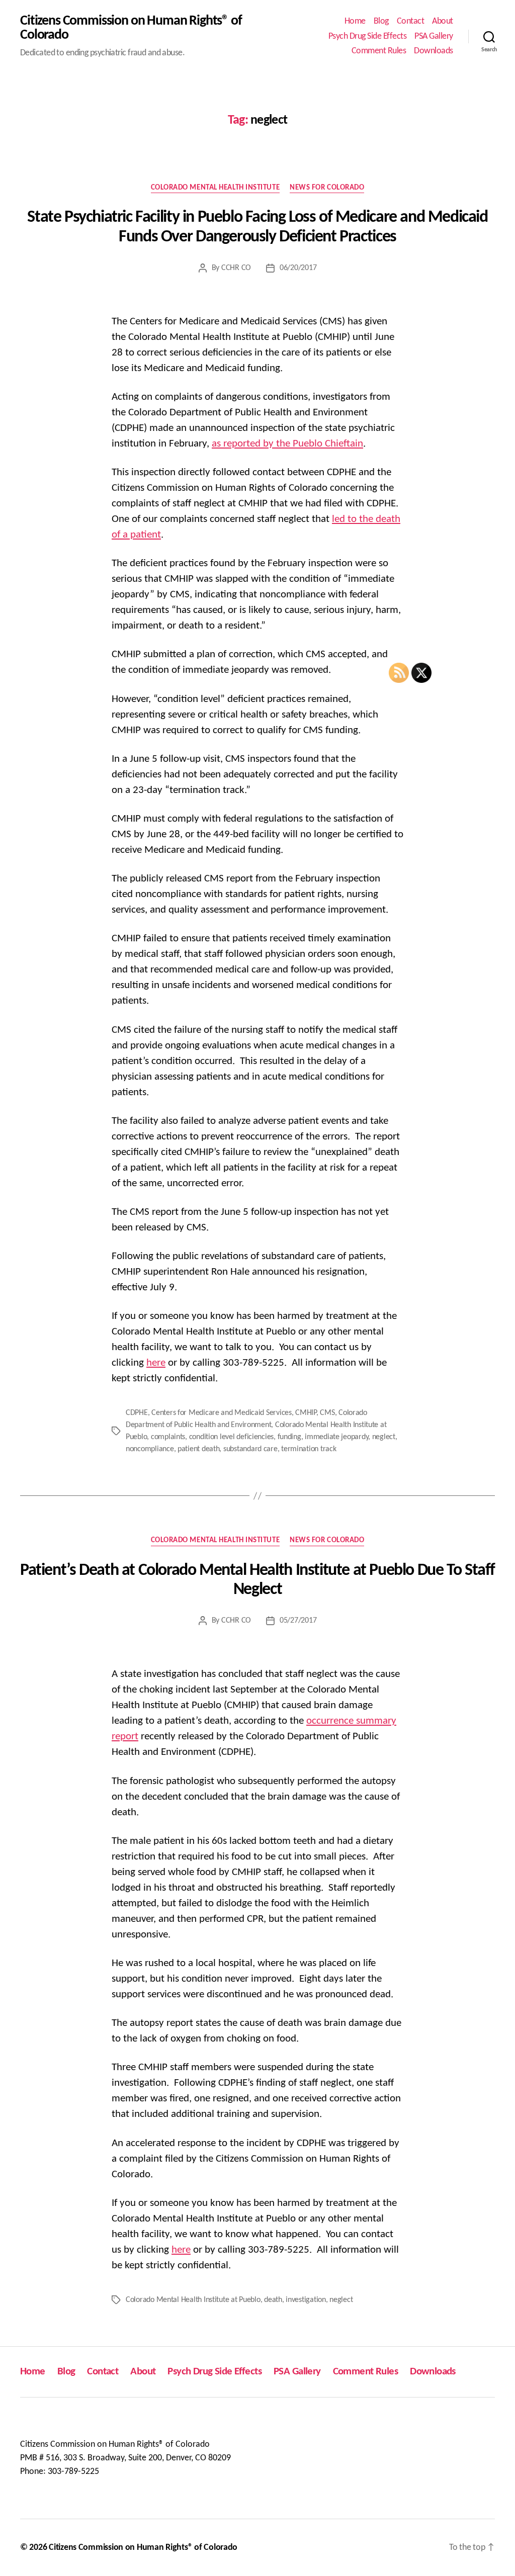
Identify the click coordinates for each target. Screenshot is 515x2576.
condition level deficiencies (231, 1437)
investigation (306, 2300)
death (273, 2300)
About (443, 21)
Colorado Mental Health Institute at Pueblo (193, 2300)
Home (355, 21)
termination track (309, 1449)
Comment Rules (379, 51)
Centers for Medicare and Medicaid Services (222, 1413)
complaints (168, 1437)
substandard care (250, 1449)
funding (289, 1437)
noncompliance (150, 1449)
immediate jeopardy (336, 1437)
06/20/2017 (298, 268)
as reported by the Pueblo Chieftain (287, 444)
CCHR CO (236, 268)
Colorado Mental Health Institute (216, 188)
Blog (381, 21)
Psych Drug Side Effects (368, 36)
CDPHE (137, 1413)
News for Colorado (327, 188)
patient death (199, 1449)
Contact (411, 21)
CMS (327, 1413)
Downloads (434, 51)
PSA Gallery (434, 36)
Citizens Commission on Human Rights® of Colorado (131, 28)
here (156, 1363)
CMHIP (306, 1413)
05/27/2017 (298, 1621)
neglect (384, 1437)
